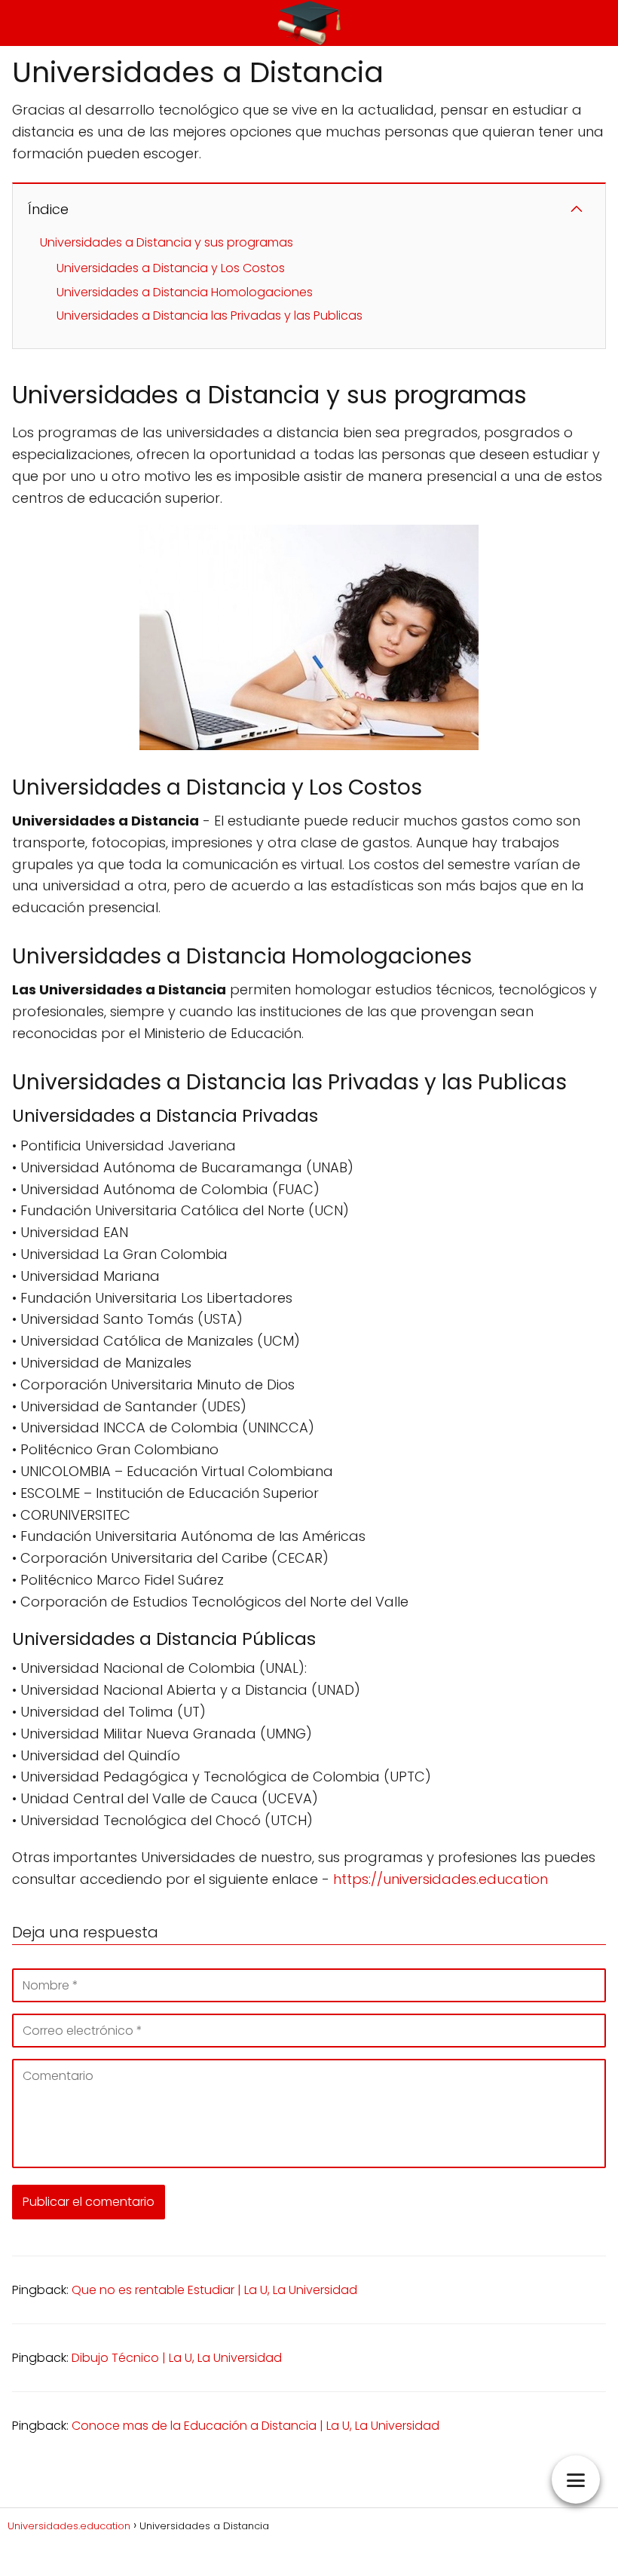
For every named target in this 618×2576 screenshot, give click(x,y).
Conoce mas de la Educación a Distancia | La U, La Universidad (255, 2426)
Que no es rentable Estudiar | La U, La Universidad (214, 2290)
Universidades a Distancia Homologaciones (185, 292)
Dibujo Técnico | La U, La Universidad (177, 2358)
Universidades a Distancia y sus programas (167, 242)
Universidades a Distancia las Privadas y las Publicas (210, 315)
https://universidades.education (441, 1879)
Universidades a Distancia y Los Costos (171, 268)
